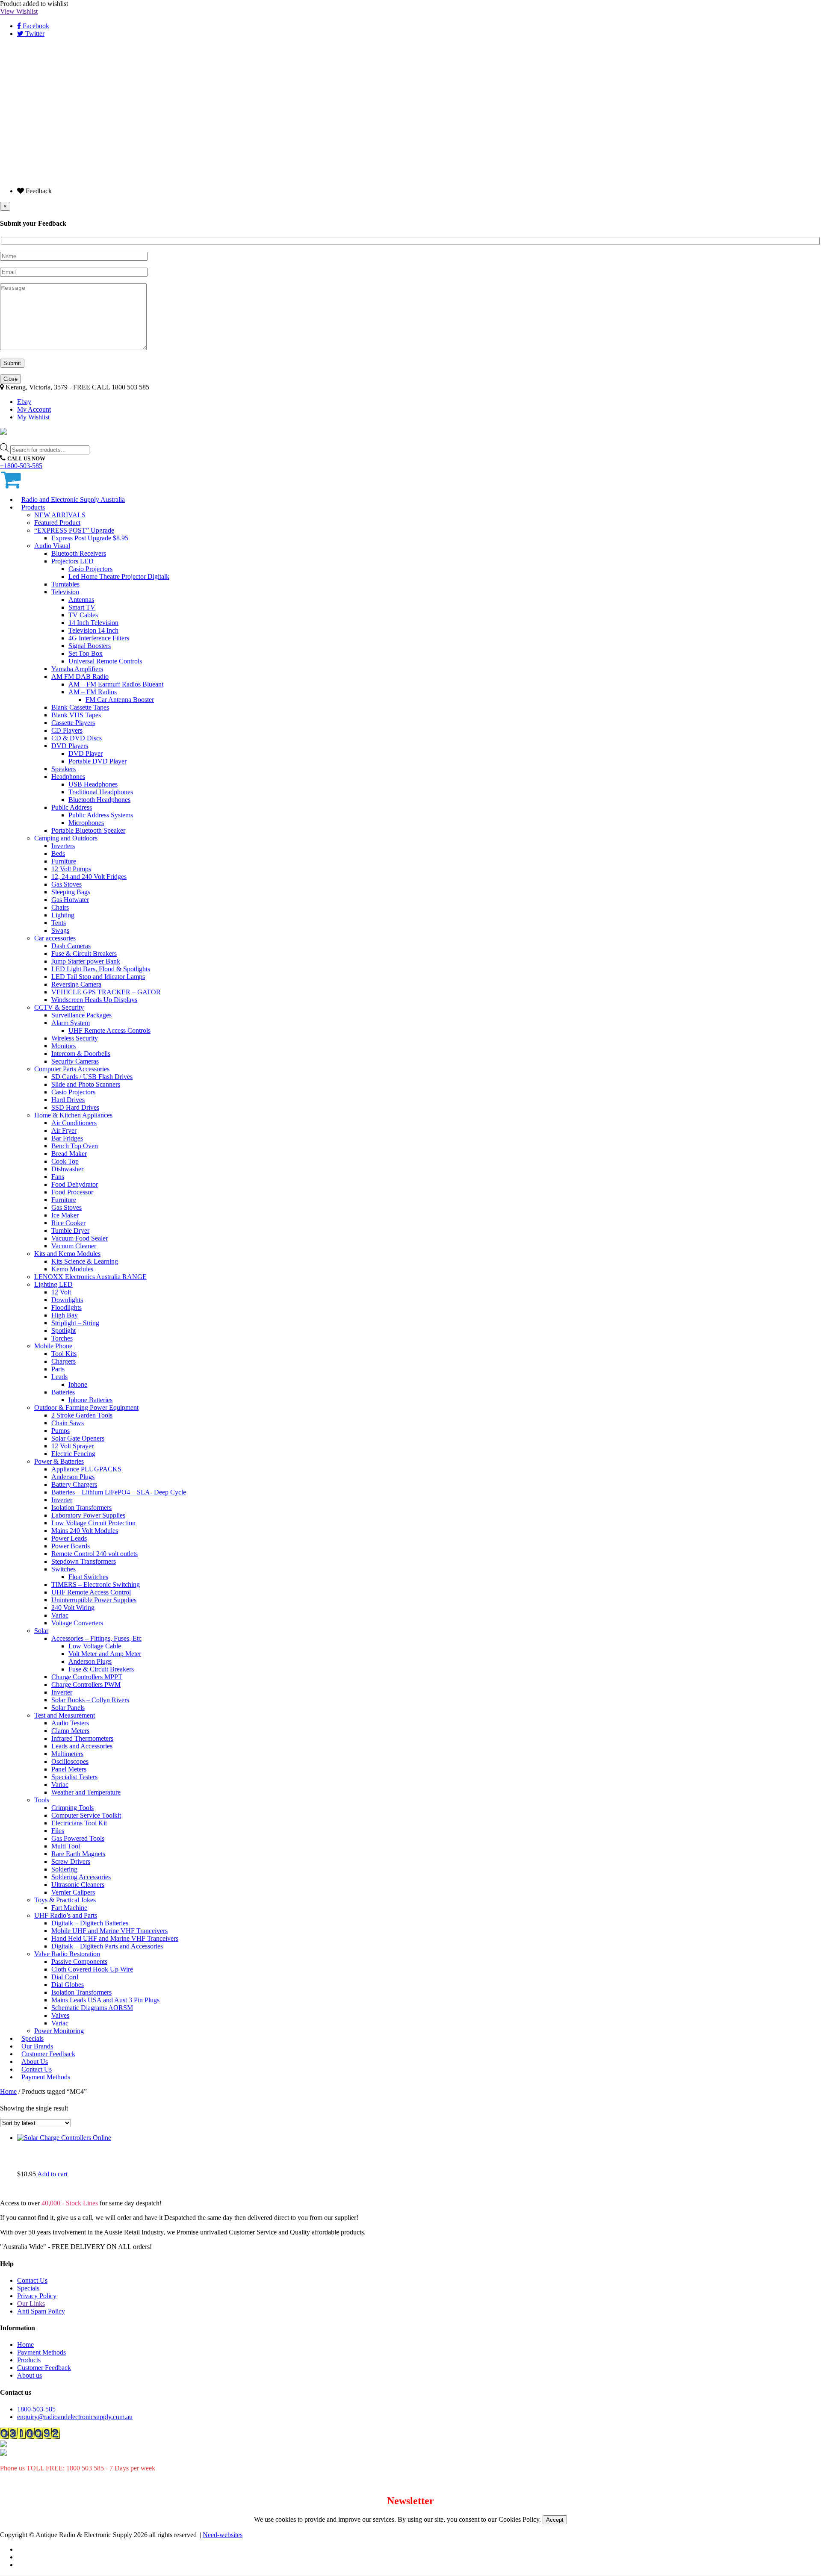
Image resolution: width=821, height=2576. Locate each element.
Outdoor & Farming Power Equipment (86, 1407)
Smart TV (82, 607)
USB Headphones (93, 784)
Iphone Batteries (90, 1400)
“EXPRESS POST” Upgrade (74, 530)
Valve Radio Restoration (67, 1954)
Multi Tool (66, 1846)
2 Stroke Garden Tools (82, 1415)
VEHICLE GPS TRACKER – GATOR (106, 992)
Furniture (64, 861)
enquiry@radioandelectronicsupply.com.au (75, 2417)
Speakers (63, 769)
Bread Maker (69, 1154)
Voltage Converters (77, 1623)
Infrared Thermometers (82, 1738)
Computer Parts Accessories (72, 1069)
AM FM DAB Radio (80, 676)
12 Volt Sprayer (72, 1446)
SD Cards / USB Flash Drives (92, 1077)
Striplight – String (75, 1323)
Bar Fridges (67, 1138)
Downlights (67, 1300)
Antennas (81, 600)
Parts (58, 1369)
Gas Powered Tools (78, 1838)
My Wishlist (33, 417)
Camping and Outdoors (66, 838)
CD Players (67, 730)
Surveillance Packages (81, 1015)
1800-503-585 (36, 2409)
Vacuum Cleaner (74, 1246)
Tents (59, 923)
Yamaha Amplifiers (77, 669)
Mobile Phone (53, 1346)
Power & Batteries (59, 1461)
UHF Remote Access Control (91, 1592)
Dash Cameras (71, 946)
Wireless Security (75, 1038)
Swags (60, 930)
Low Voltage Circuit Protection (93, 1523)
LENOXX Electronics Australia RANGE (90, 1277)
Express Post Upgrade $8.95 (90, 538)
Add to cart (52, 2174)
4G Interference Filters (99, 638)
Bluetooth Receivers (79, 553)
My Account (34, 409)
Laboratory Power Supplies (88, 1515)
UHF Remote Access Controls (109, 1030)
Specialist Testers (74, 1777)
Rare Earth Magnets (78, 1854)
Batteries (63, 1392)
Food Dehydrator (75, 1184)
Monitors (63, 1046)
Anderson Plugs (73, 1477)
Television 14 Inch (93, 630)
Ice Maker (65, 1215)
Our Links (31, 2303)
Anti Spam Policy (41, 2311)
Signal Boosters (90, 646)
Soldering (64, 1869)
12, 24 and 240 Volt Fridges (89, 877)
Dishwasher (67, 1169)
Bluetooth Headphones (99, 800)
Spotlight (63, 1331)
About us (30, 2375)
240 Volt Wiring (73, 1608)
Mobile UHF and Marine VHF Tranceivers (109, 1931)
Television (65, 592)
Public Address (72, 807)
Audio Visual (52, 546)
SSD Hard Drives (75, 1107)
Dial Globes (68, 1985)
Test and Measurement (65, 1715)
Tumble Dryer (70, 1231)
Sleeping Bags (71, 892)
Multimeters (67, 1754)
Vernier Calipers (73, 1892)
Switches (63, 1569)
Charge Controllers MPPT (87, 1677)
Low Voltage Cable (95, 1646)
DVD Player (86, 753)
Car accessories (55, 938)
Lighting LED (53, 1284)
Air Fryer (64, 1130)
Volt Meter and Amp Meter (105, 1654)
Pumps (61, 1431)
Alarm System (71, 1023)
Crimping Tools (72, 1808)
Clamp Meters (70, 1731)
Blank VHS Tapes (76, 715)
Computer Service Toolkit (86, 1815)
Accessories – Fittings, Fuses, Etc (96, 1638)
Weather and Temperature (86, 1792)
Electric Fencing (73, 1454)
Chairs (60, 907)
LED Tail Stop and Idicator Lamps (98, 977)
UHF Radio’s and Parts (66, 1915)
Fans (58, 1177)
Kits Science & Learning (85, 1261)
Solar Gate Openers (78, 1438)
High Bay (65, 1315)
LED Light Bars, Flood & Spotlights (101, 969)
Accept (555, 2520)
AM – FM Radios (93, 692)
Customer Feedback (44, 2368)
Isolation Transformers (81, 1508)
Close (10, 379)
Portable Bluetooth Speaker (88, 830)
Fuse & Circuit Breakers (84, 953)
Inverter (62, 1500)
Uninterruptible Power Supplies (94, 1600)
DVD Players (70, 746)
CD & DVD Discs (77, 738)
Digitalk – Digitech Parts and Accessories (107, 1946)
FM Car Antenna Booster (120, 700)
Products (33, 507)
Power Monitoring (59, 2031)
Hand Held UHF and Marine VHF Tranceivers (115, 1938)
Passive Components (79, 1961)
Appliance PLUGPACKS (86, 1469)
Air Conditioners (74, 1123)
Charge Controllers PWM (86, 1684)
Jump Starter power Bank (86, 961)
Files (58, 1831)
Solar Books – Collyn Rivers (90, 1700)
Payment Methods (46, 2077)
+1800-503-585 (21, 466)
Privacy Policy (37, 2296)
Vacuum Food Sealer (80, 1238)
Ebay (24, 402)
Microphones (86, 823)
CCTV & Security (59, 1007)
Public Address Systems (101, 815)
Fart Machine (69, 1908)
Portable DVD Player (97, 761)
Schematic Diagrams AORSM (92, 2008)
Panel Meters (69, 1769)
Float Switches (88, 1577)
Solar (41, 1631)
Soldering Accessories (81, 1877)
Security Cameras (75, 1061)
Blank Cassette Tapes (80, 707)
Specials (28, 2288)
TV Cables (83, 615)
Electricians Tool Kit (79, 1823)
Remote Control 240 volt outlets (95, 1554)
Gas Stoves (66, 884)
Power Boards (71, 1546)
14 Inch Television (93, 623)
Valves (60, 2015)
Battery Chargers (74, 1484)
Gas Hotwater (70, 900)
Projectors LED (72, 561)
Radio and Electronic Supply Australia (73, 500)
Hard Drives (68, 1100)
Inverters (63, 846)
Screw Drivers (71, 1861)
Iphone (78, 1384)
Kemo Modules (72, 1269)
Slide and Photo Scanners (86, 1084)
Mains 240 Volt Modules (85, 1531)
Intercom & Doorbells (81, 1054)
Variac (60, 1615)
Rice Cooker (68, 1223)
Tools (42, 1800)
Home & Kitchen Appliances (73, 1115)
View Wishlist (19, 11)
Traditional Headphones (101, 792)
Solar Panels (68, 1708)
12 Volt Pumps (71, 869)
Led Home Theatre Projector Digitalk (119, 576)
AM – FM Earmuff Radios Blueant (116, 684)
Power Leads (69, 1538)
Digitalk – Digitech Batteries (90, 1923)
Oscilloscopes (70, 1761)
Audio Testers (70, 1723)
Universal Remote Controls (105, 661)
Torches (62, 1338)
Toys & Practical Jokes (65, 1900)
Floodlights (66, 1307)
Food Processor (72, 1192)
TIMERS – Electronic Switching (96, 1584)
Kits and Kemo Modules (67, 1254)
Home (8, 2091)
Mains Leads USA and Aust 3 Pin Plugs (105, 2000)
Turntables (65, 584)
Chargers (63, 1361)
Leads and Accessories (82, 1746)
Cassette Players (73, 723)
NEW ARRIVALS (60, 515)
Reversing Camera (76, 984)
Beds (58, 853)
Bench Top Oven (75, 1146)
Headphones (68, 777)
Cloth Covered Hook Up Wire (92, 1969)
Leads (59, 1377)
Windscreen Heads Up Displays (94, 1000)
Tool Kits (64, 1354)
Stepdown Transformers (84, 1561)
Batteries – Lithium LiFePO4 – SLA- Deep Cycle (119, 1492)
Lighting (63, 915)
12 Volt (61, 1292)
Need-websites (223, 2535)
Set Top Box (86, 653)
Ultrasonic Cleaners (78, 1885)
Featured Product (57, 523)
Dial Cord (65, 1977)
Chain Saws (68, 1423)
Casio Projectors (90, 569)
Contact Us (32, 2280)
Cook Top (65, 1161)
